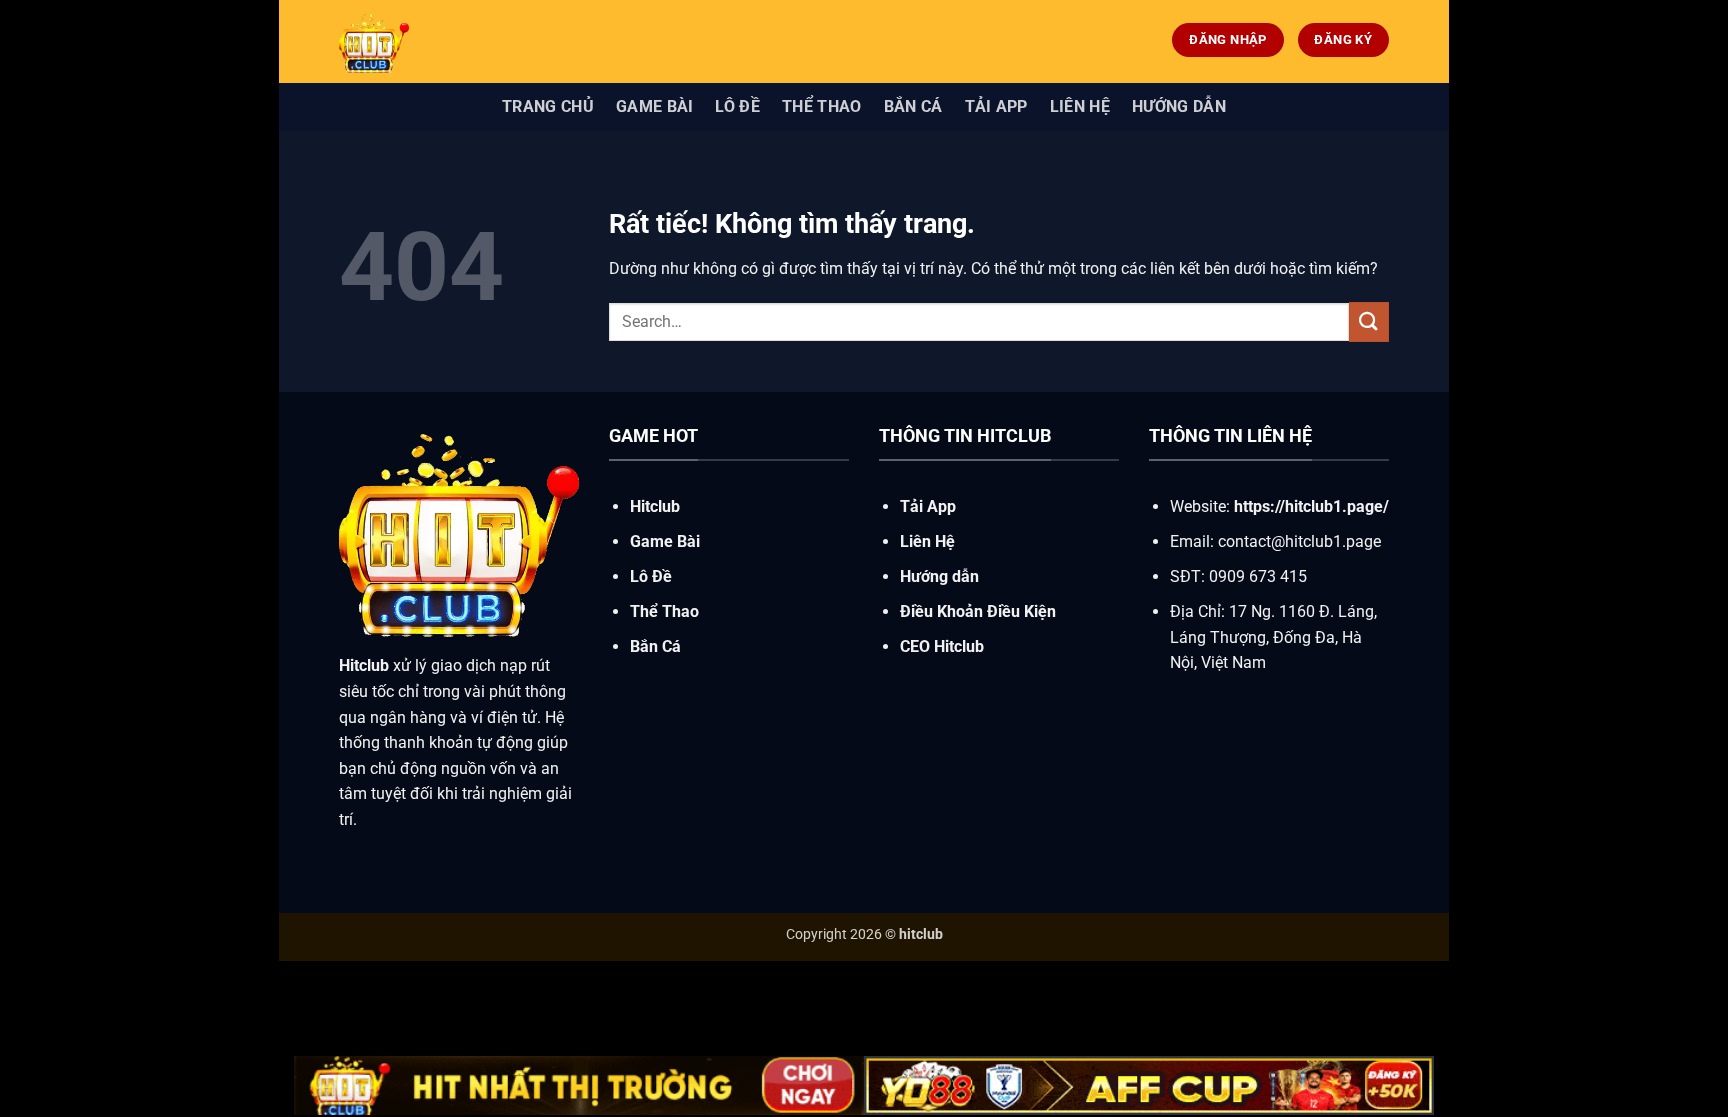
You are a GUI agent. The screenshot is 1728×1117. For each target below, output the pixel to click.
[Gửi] (1369, 321)
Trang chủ (548, 106)
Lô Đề (737, 106)
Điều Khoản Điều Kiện (978, 611)
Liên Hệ (1080, 106)
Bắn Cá (913, 106)
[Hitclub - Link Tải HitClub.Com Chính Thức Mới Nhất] (489, 41)
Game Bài (655, 106)
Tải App (996, 106)
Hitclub (655, 506)
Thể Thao (822, 106)
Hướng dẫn (1179, 106)
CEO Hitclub (942, 646)
